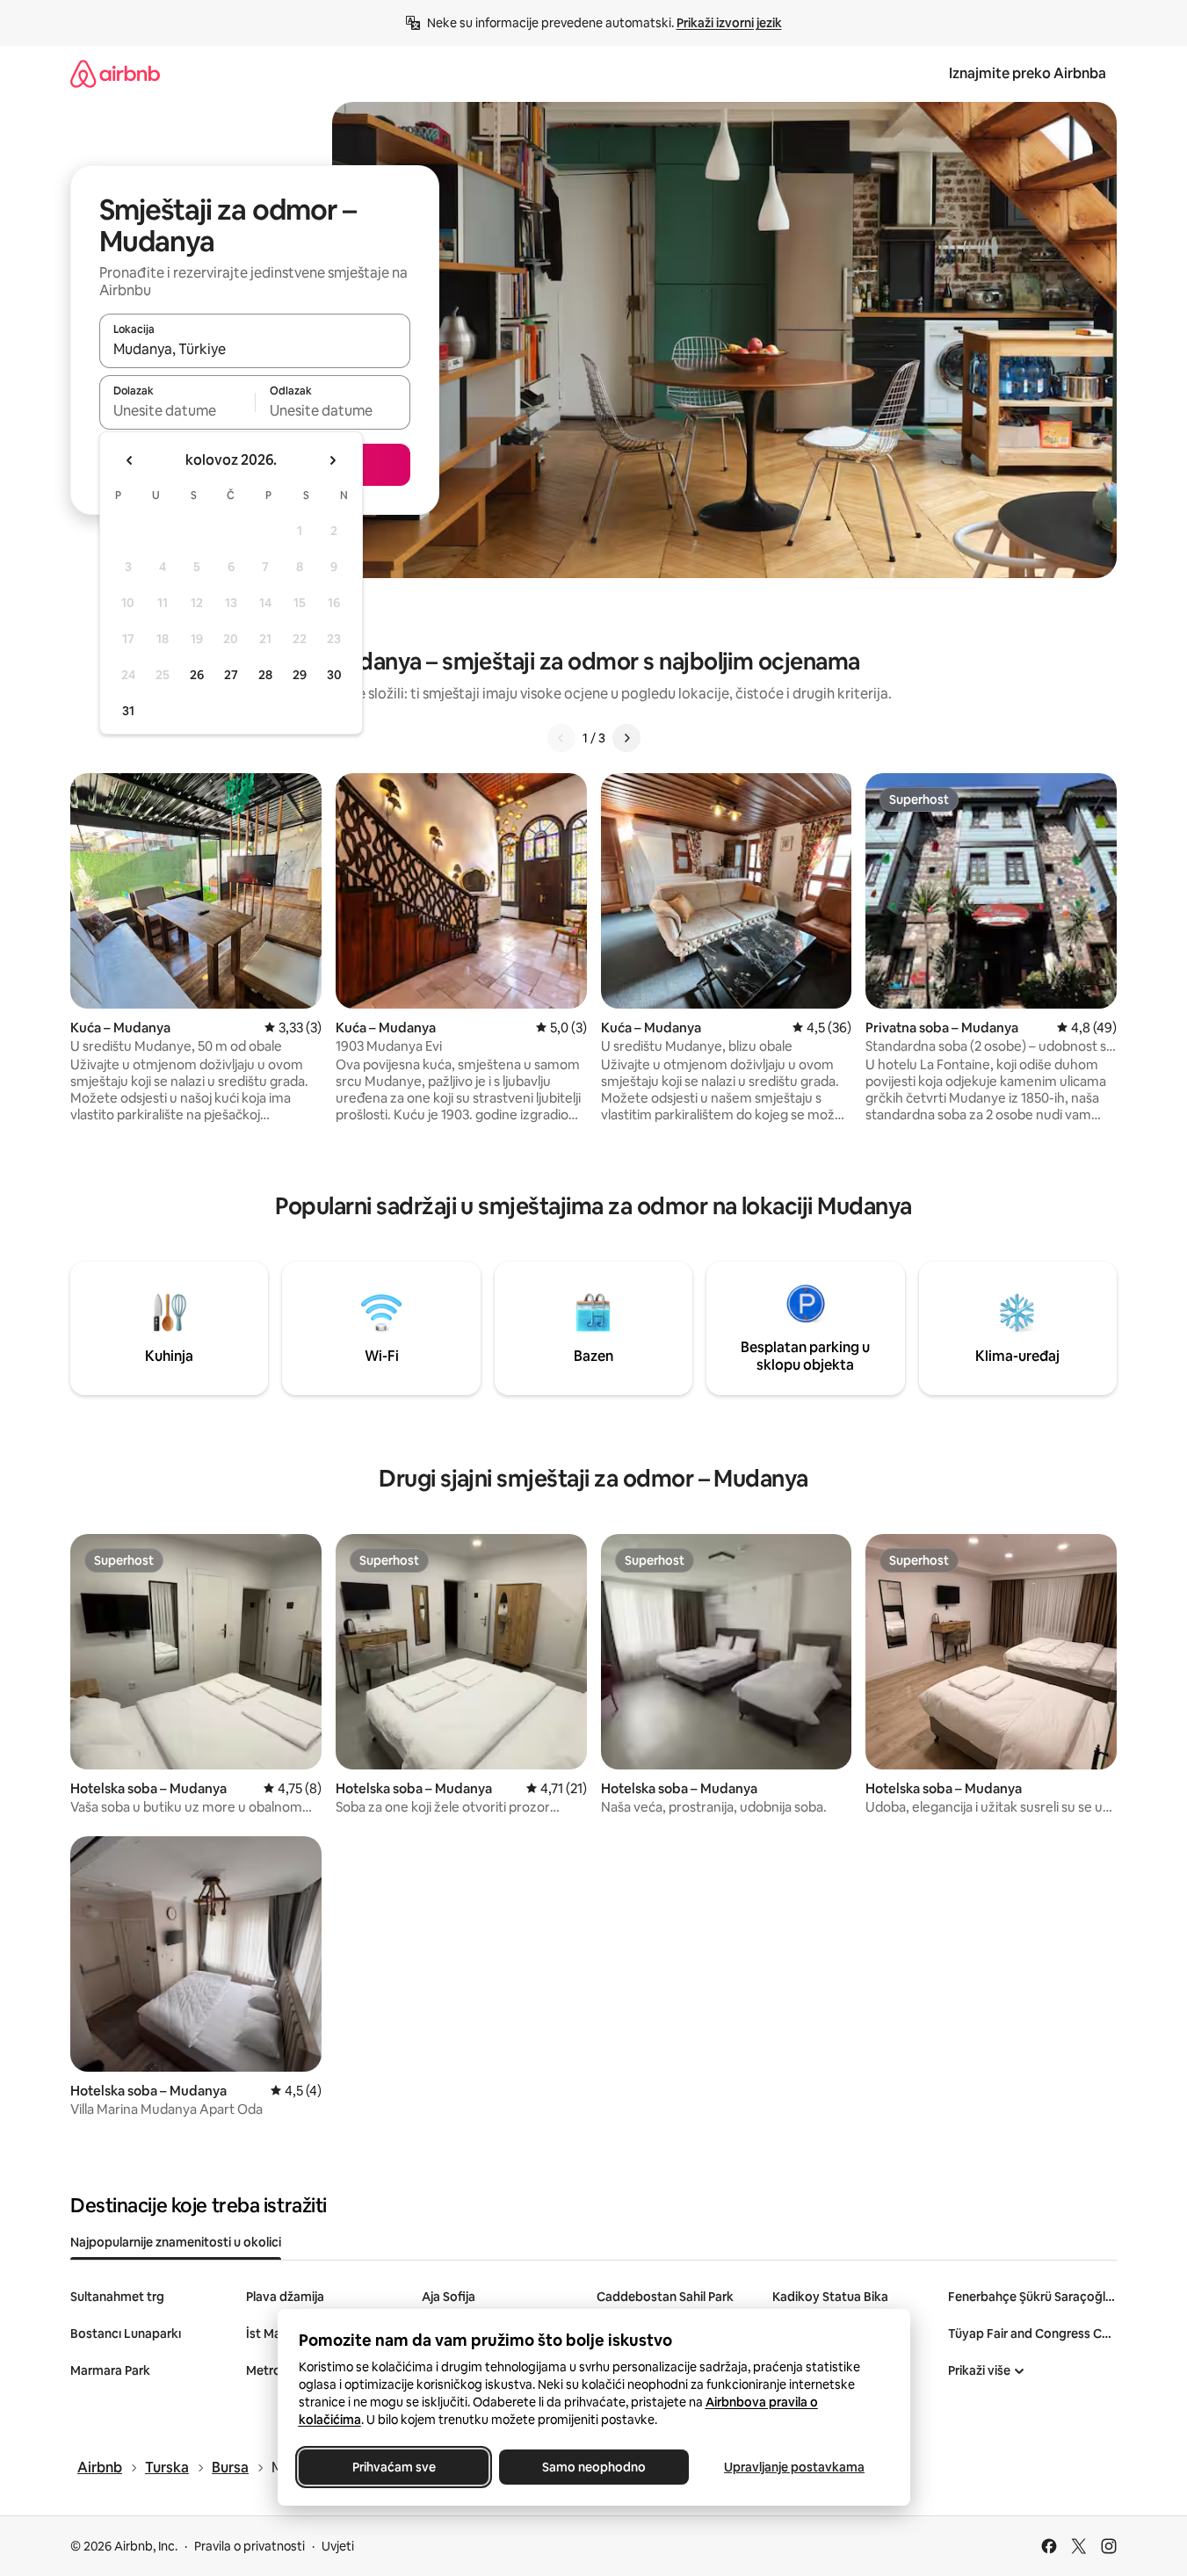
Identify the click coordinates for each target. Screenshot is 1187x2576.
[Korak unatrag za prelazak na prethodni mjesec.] (130, 460)
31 (128, 711)
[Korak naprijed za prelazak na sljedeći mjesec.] (332, 460)
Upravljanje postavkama (794, 2467)
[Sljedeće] (626, 738)
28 (265, 675)
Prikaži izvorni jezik (729, 23)
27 (231, 675)
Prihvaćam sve (393, 2467)
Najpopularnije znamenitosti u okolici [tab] (176, 2242)
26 (197, 675)
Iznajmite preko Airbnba (1028, 73)
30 (334, 675)
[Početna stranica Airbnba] (115, 73)
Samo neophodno (594, 2467)
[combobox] (255, 349)
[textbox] (177, 410)
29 (300, 675)
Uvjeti (338, 2546)
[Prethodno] (561, 738)
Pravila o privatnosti (250, 2546)
